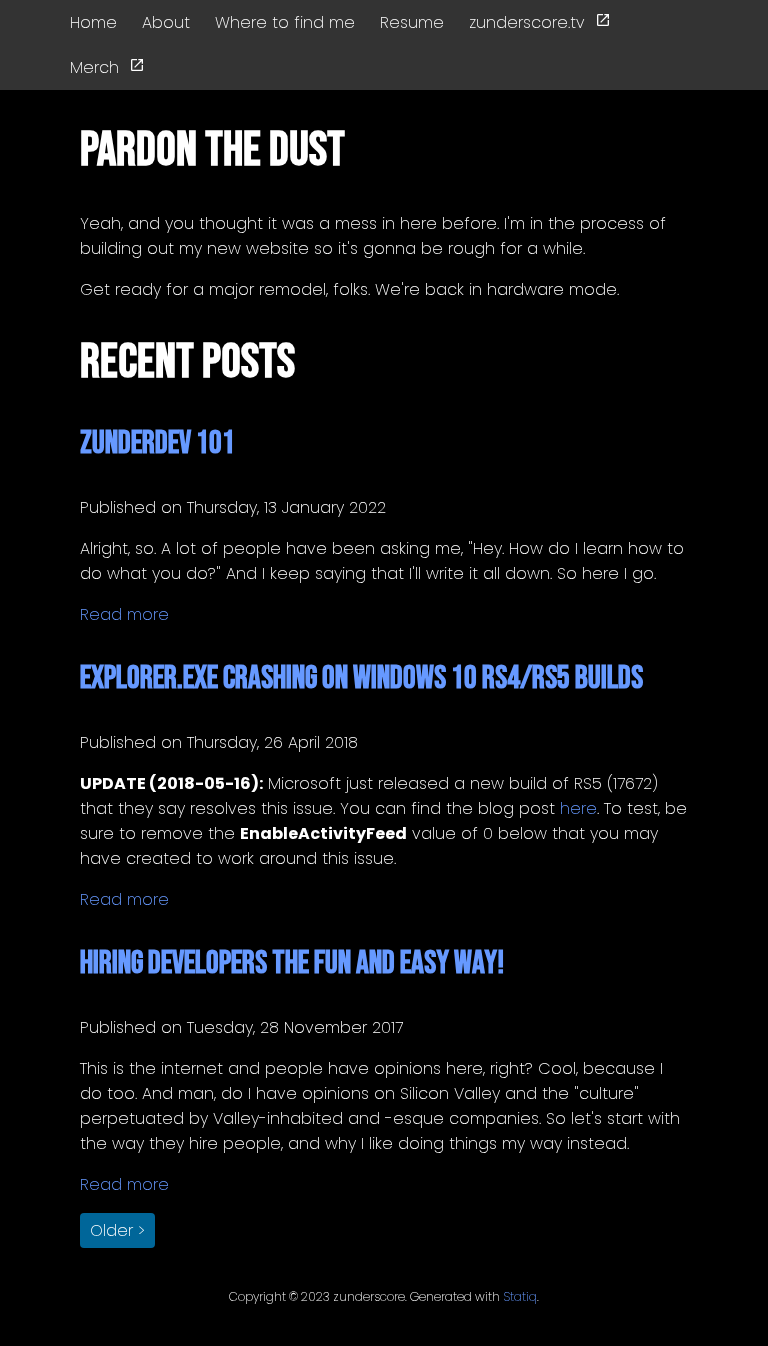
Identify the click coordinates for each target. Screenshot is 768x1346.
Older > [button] (117, 1230)
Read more (124, 614)
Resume (412, 22)
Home (93, 22)
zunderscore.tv (527, 22)
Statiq (520, 1296)
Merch (94, 67)
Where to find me (285, 22)
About (166, 22)
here (578, 808)
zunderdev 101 (157, 443)
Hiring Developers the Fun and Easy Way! (292, 963)
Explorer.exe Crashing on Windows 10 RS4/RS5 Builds (361, 678)
